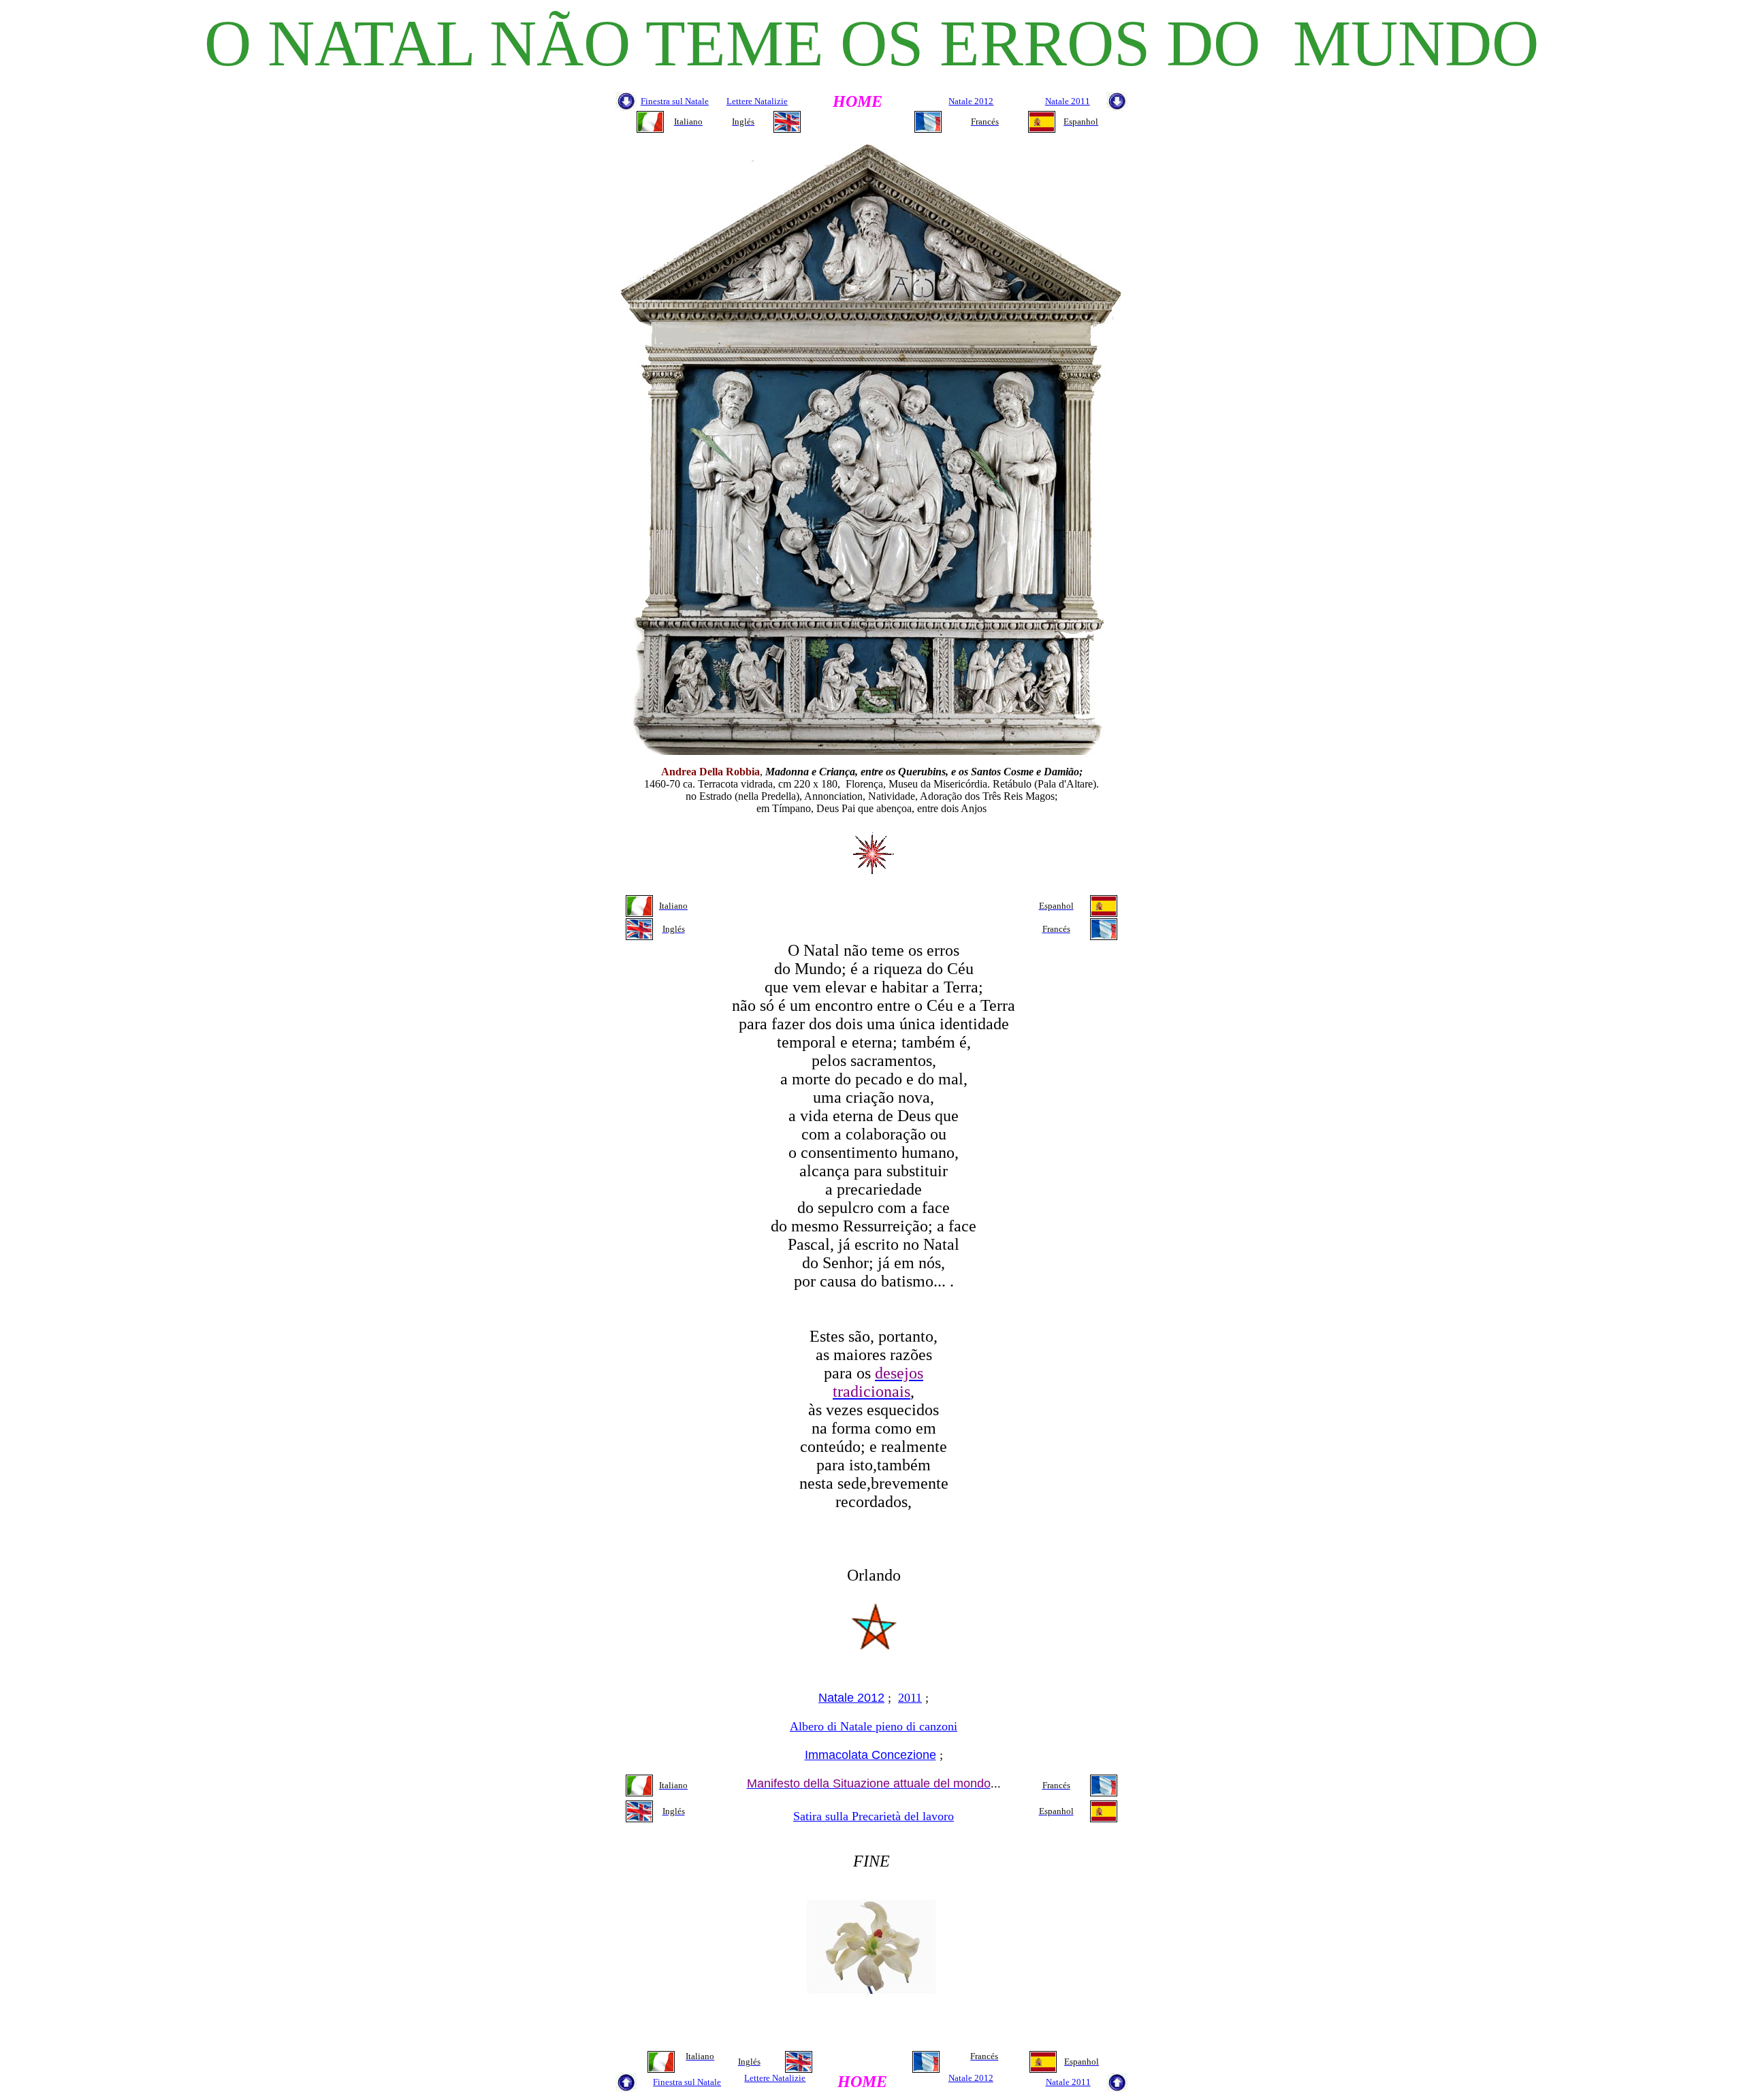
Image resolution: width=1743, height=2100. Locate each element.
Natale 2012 (971, 101)
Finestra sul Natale (675, 101)
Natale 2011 (1068, 101)
